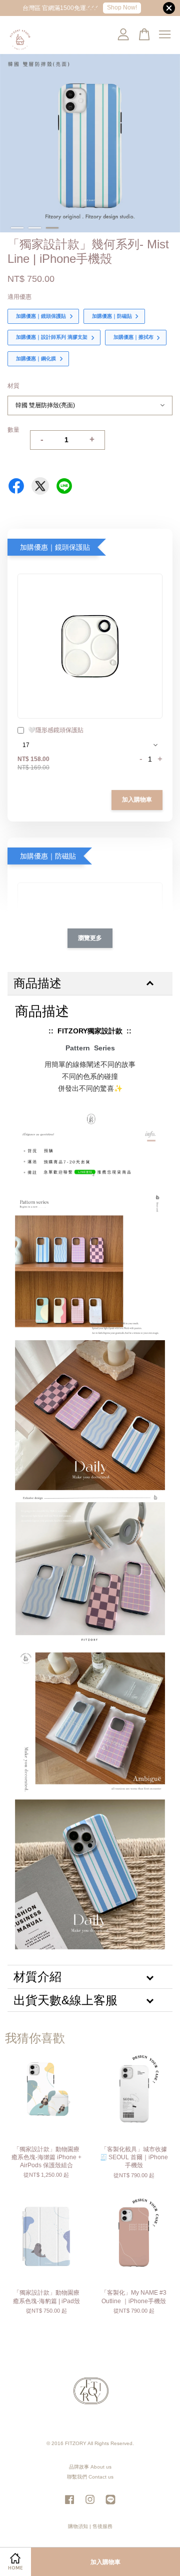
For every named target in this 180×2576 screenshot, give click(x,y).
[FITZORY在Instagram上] (90, 2505)
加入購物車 (137, 800)
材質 (13, 386)
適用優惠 (19, 297)
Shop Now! (122, 7)
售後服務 (102, 2526)
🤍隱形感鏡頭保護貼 (56, 730)
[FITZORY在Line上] (110, 2505)
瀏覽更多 (90, 938)
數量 (13, 430)
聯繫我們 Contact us (90, 2477)
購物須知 (78, 2526)
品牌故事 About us (90, 2467)
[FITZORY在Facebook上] (69, 2505)
